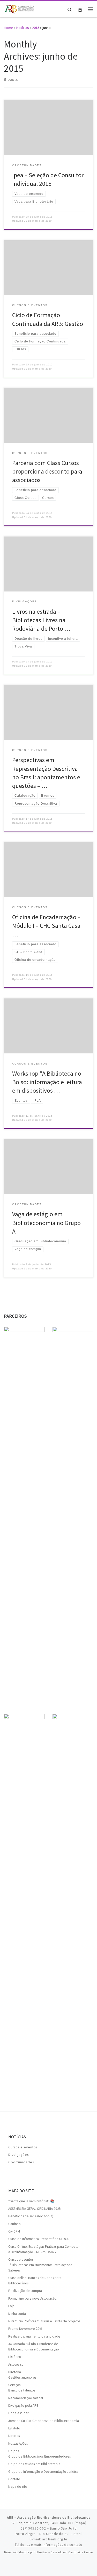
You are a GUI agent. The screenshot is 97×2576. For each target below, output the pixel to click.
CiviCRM (14, 2231)
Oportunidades (21, 2162)
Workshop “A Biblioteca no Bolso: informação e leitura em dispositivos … (47, 1082)
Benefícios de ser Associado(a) (31, 2216)
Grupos (14, 2451)
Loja (11, 2306)
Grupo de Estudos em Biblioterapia (34, 2464)
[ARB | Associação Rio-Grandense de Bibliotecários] (19, 9)
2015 (36, 28)
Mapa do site (18, 2487)
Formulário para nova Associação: (33, 2298)
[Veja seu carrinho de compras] (80, 9)
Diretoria (15, 2372)
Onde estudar (18, 2413)
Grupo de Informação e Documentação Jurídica (43, 2472)
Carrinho (14, 2224)
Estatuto (14, 2428)
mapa (80, 2523)
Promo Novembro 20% (25, 2329)
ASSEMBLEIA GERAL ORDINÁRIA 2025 (35, 2209)
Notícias (23, 28)
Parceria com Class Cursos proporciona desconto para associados (47, 471)
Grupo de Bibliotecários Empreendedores (39, 2456)
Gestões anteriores (22, 2377)
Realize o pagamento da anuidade (34, 2336)
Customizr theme (81, 2552)
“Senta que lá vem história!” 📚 (31, 2201)
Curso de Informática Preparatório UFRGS (39, 2239)
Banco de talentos (22, 2390)
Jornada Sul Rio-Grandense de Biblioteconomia (44, 2421)
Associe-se (16, 2365)
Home (9, 28)
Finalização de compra (25, 2291)
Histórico (15, 2357)
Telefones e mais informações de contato (49, 2545)
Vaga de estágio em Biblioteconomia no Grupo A (46, 1223)
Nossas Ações (18, 2443)
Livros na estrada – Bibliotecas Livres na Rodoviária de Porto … (41, 620)
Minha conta (17, 2314)
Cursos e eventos (23, 2147)
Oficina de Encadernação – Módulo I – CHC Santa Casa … (46, 926)
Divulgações (18, 2155)
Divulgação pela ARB (23, 2406)
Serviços (14, 2385)
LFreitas (42, 2552)
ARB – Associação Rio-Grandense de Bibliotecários (49, 2518)
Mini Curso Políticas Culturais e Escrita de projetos (44, 2321)
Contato (14, 2479)
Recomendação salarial (26, 2398)
